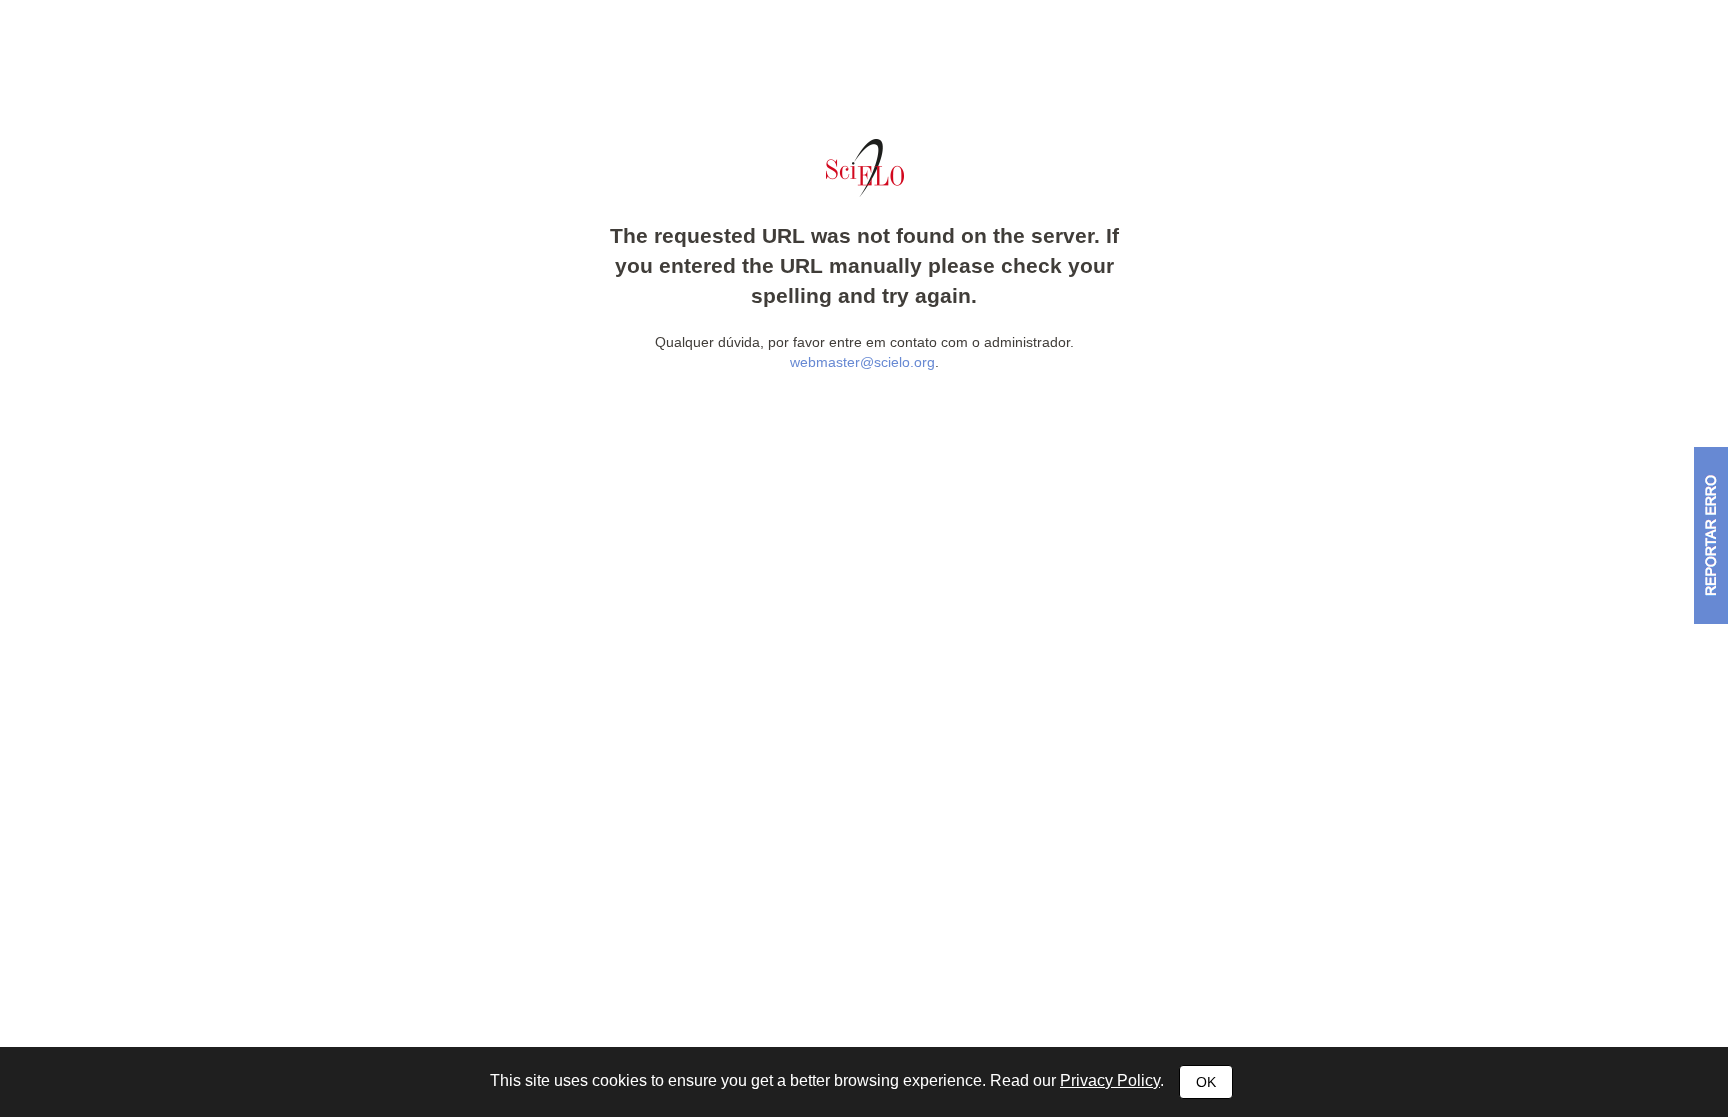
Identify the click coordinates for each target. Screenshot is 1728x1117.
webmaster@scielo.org (862, 362)
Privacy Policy (1110, 1080)
